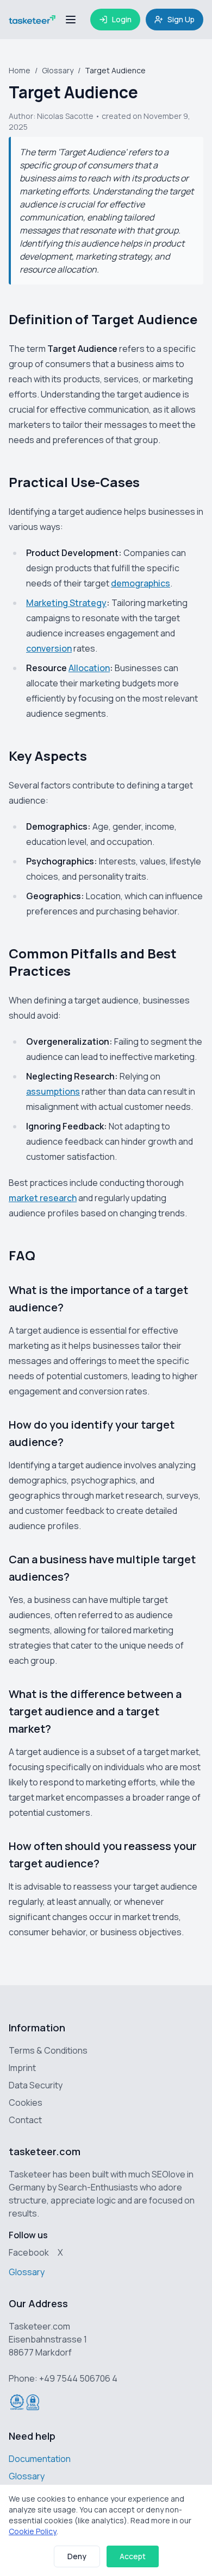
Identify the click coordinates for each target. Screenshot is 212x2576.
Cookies (26, 2103)
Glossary (58, 70)
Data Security (36, 2085)
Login (122, 19)
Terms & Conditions (48, 2050)
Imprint (22, 2068)
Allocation (89, 668)
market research (43, 1198)
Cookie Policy (33, 2531)
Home (20, 70)
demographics (141, 583)
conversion (49, 648)
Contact (25, 2120)
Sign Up (181, 19)
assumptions (53, 1091)
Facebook (29, 2252)
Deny (77, 2556)
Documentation (40, 2459)
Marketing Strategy (66, 603)
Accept (133, 2556)
